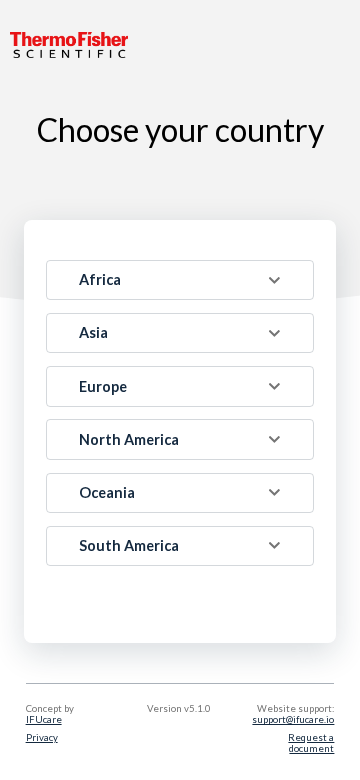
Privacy (42, 737)
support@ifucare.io (293, 719)
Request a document (311, 743)
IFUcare (44, 719)
